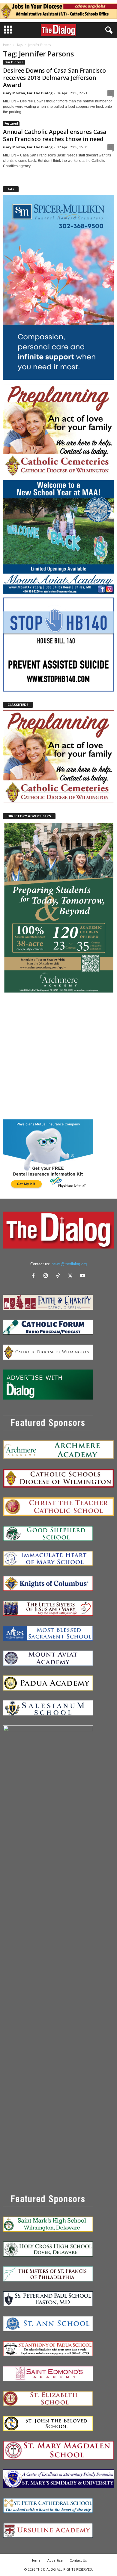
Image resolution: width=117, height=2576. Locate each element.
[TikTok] (59, 1276)
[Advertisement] (58, 1056)
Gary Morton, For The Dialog (28, 93)
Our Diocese (14, 62)
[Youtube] (83, 1276)
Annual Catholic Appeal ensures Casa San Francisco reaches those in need (55, 135)
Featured (11, 123)
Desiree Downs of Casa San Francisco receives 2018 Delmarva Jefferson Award (54, 78)
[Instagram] (47, 1276)
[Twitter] (72, 1276)
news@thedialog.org (69, 1264)
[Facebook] (35, 1276)
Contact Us (78, 2560)
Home (7, 45)
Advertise (55, 2560)
